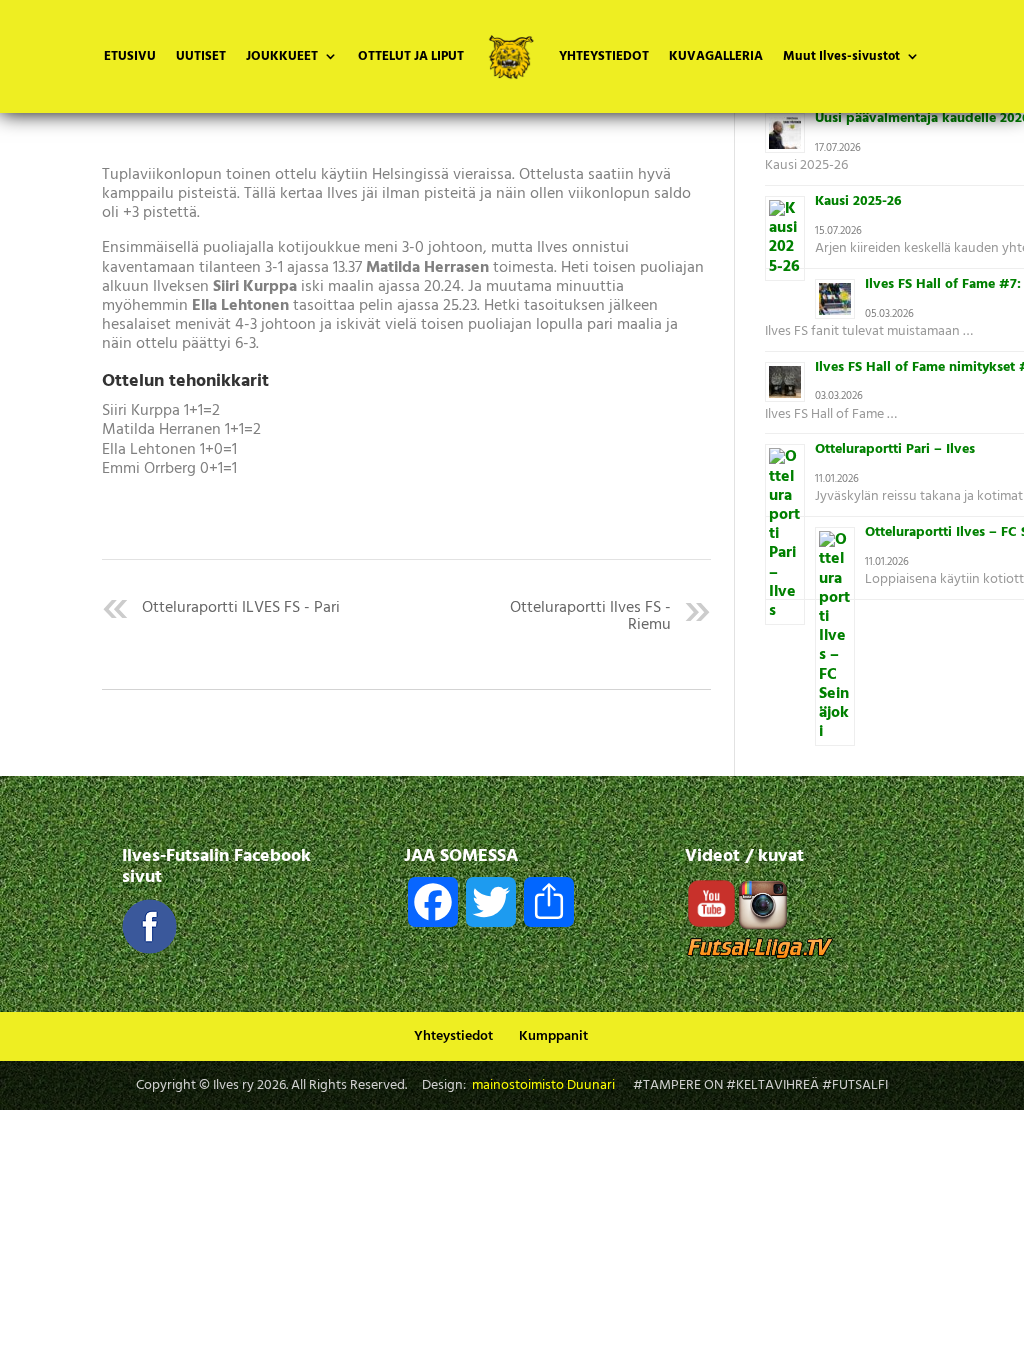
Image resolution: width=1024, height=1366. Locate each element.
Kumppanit (553, 1036)
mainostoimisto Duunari (543, 1085)
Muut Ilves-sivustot (841, 58)
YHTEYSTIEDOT (604, 58)
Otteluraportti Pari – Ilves (895, 449)
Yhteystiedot (453, 1036)
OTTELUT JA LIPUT (411, 58)
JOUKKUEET (282, 58)
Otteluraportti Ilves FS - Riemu (590, 616)
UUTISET (201, 58)
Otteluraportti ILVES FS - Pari (241, 608)
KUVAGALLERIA (716, 58)
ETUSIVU (130, 58)
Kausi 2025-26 (858, 201)
